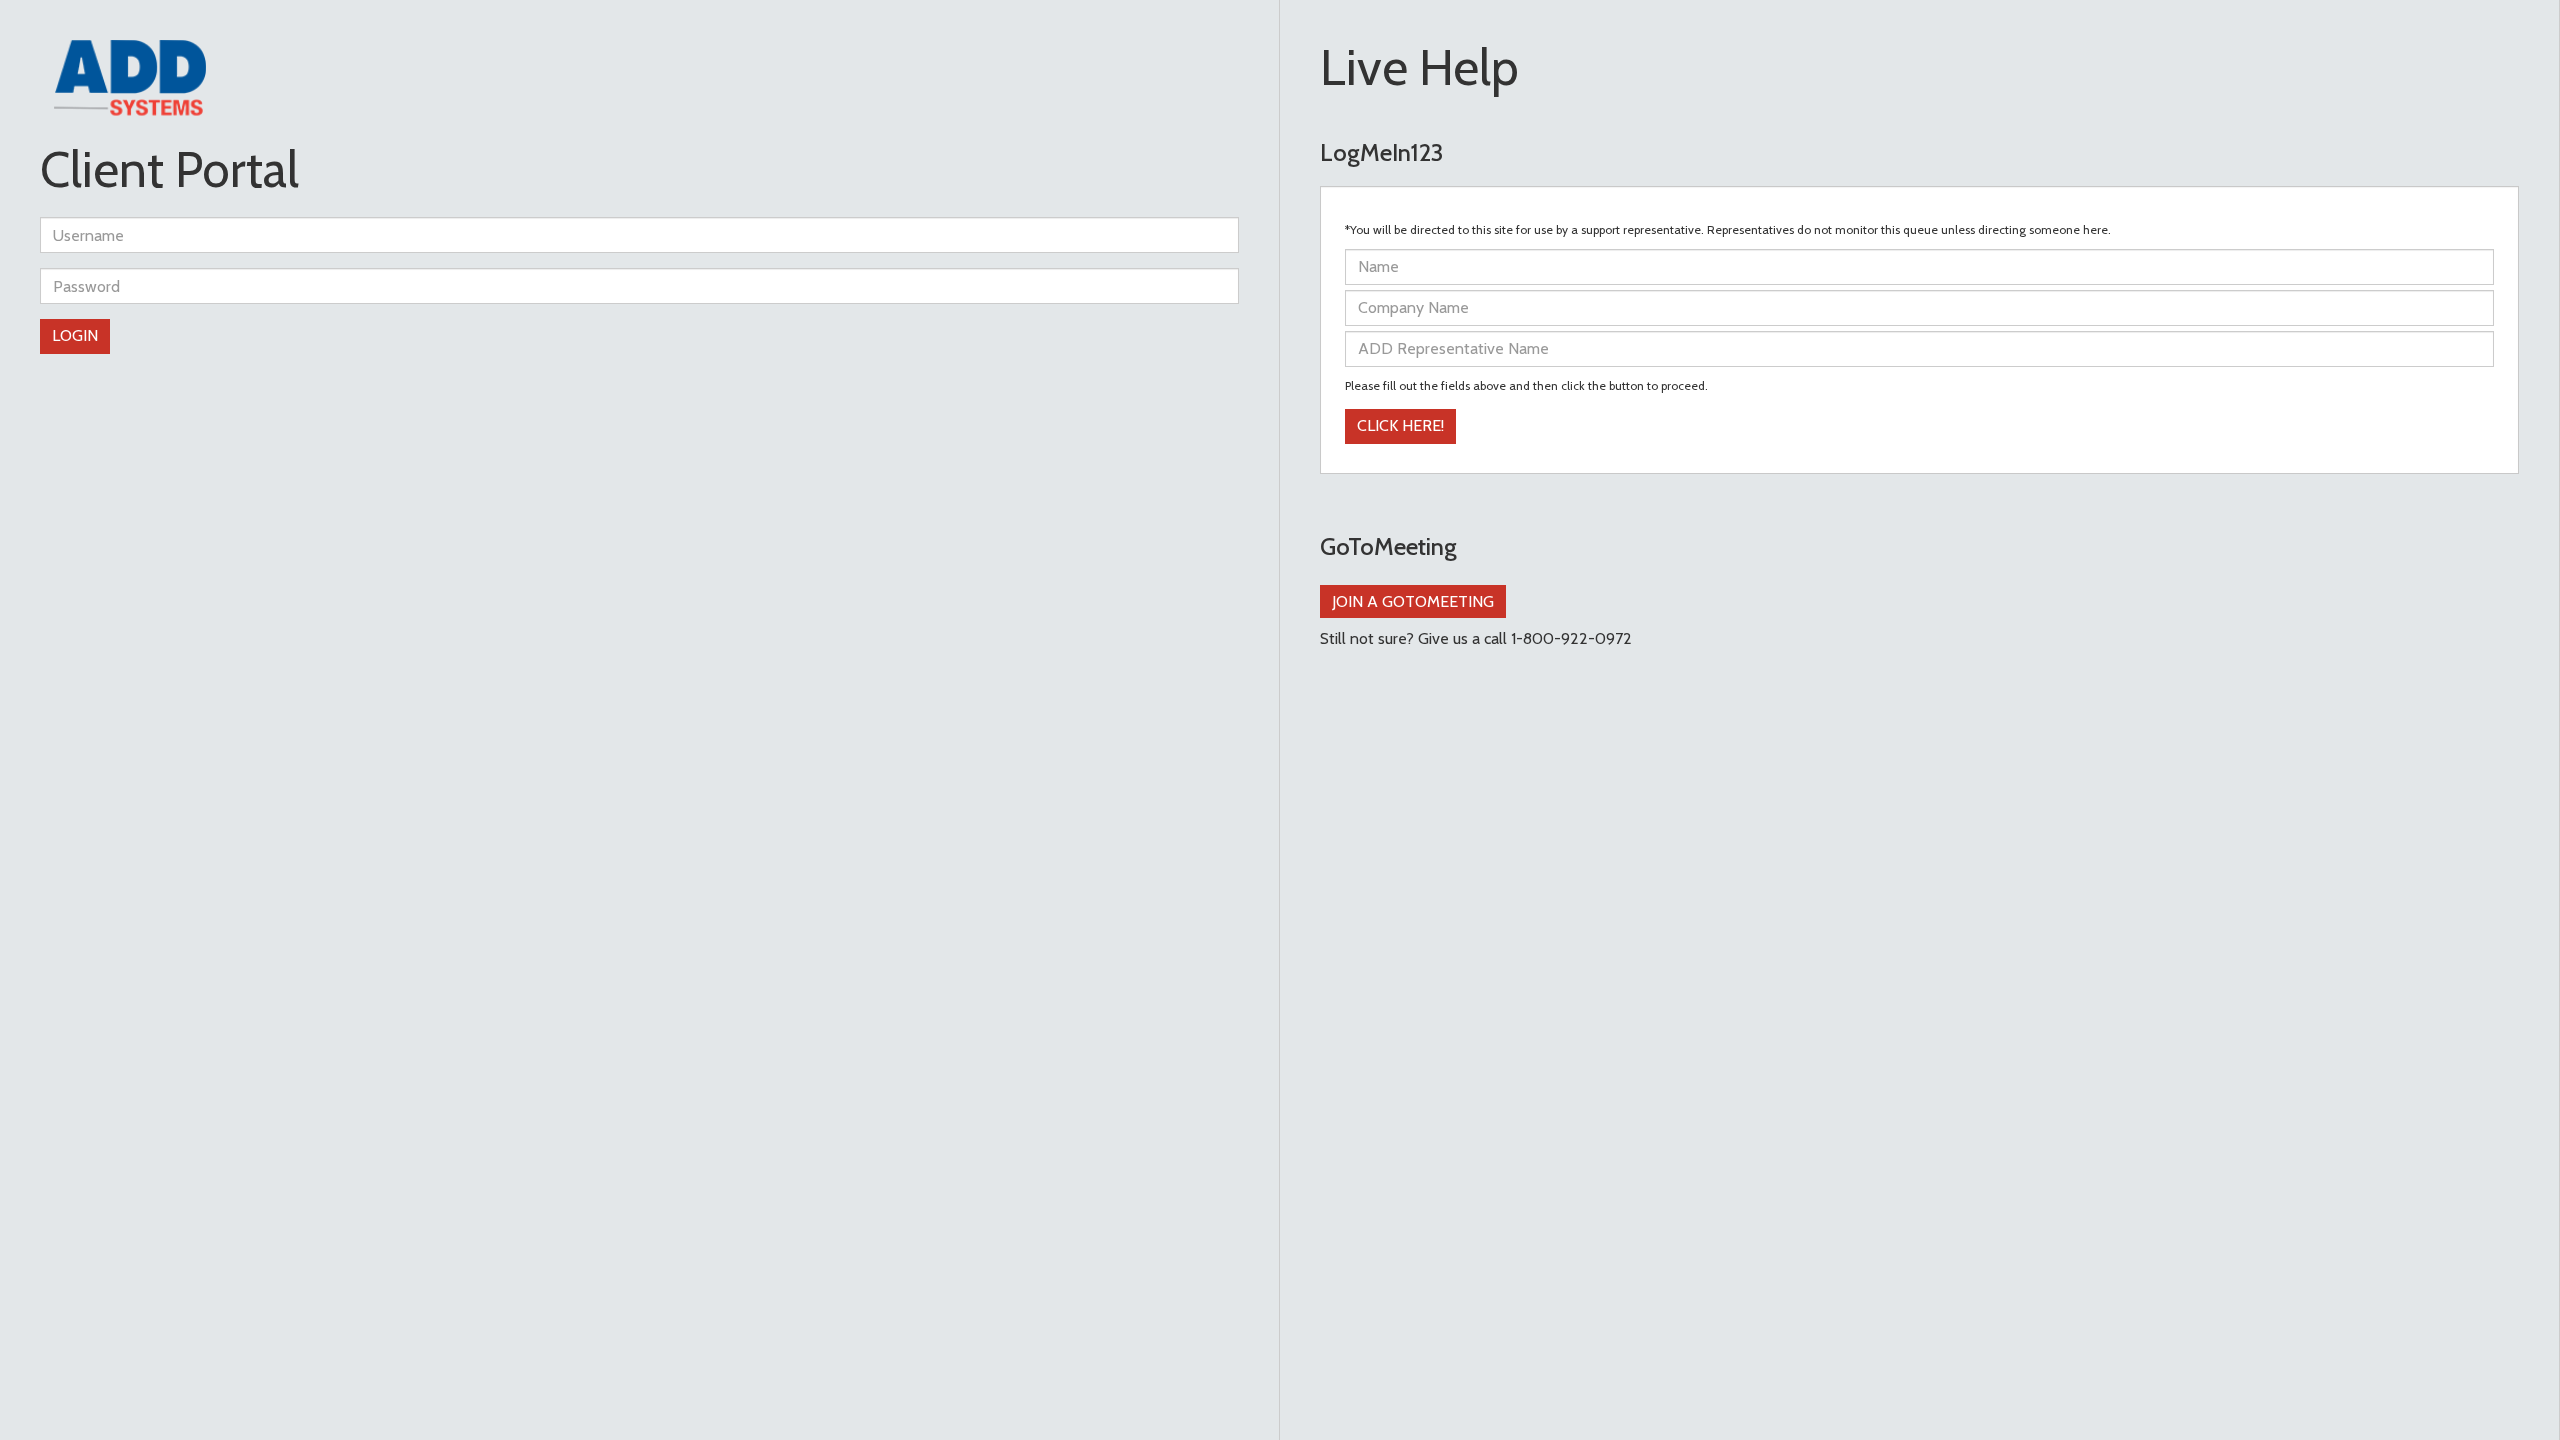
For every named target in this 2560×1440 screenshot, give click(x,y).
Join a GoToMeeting (1413, 601)
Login (75, 335)
